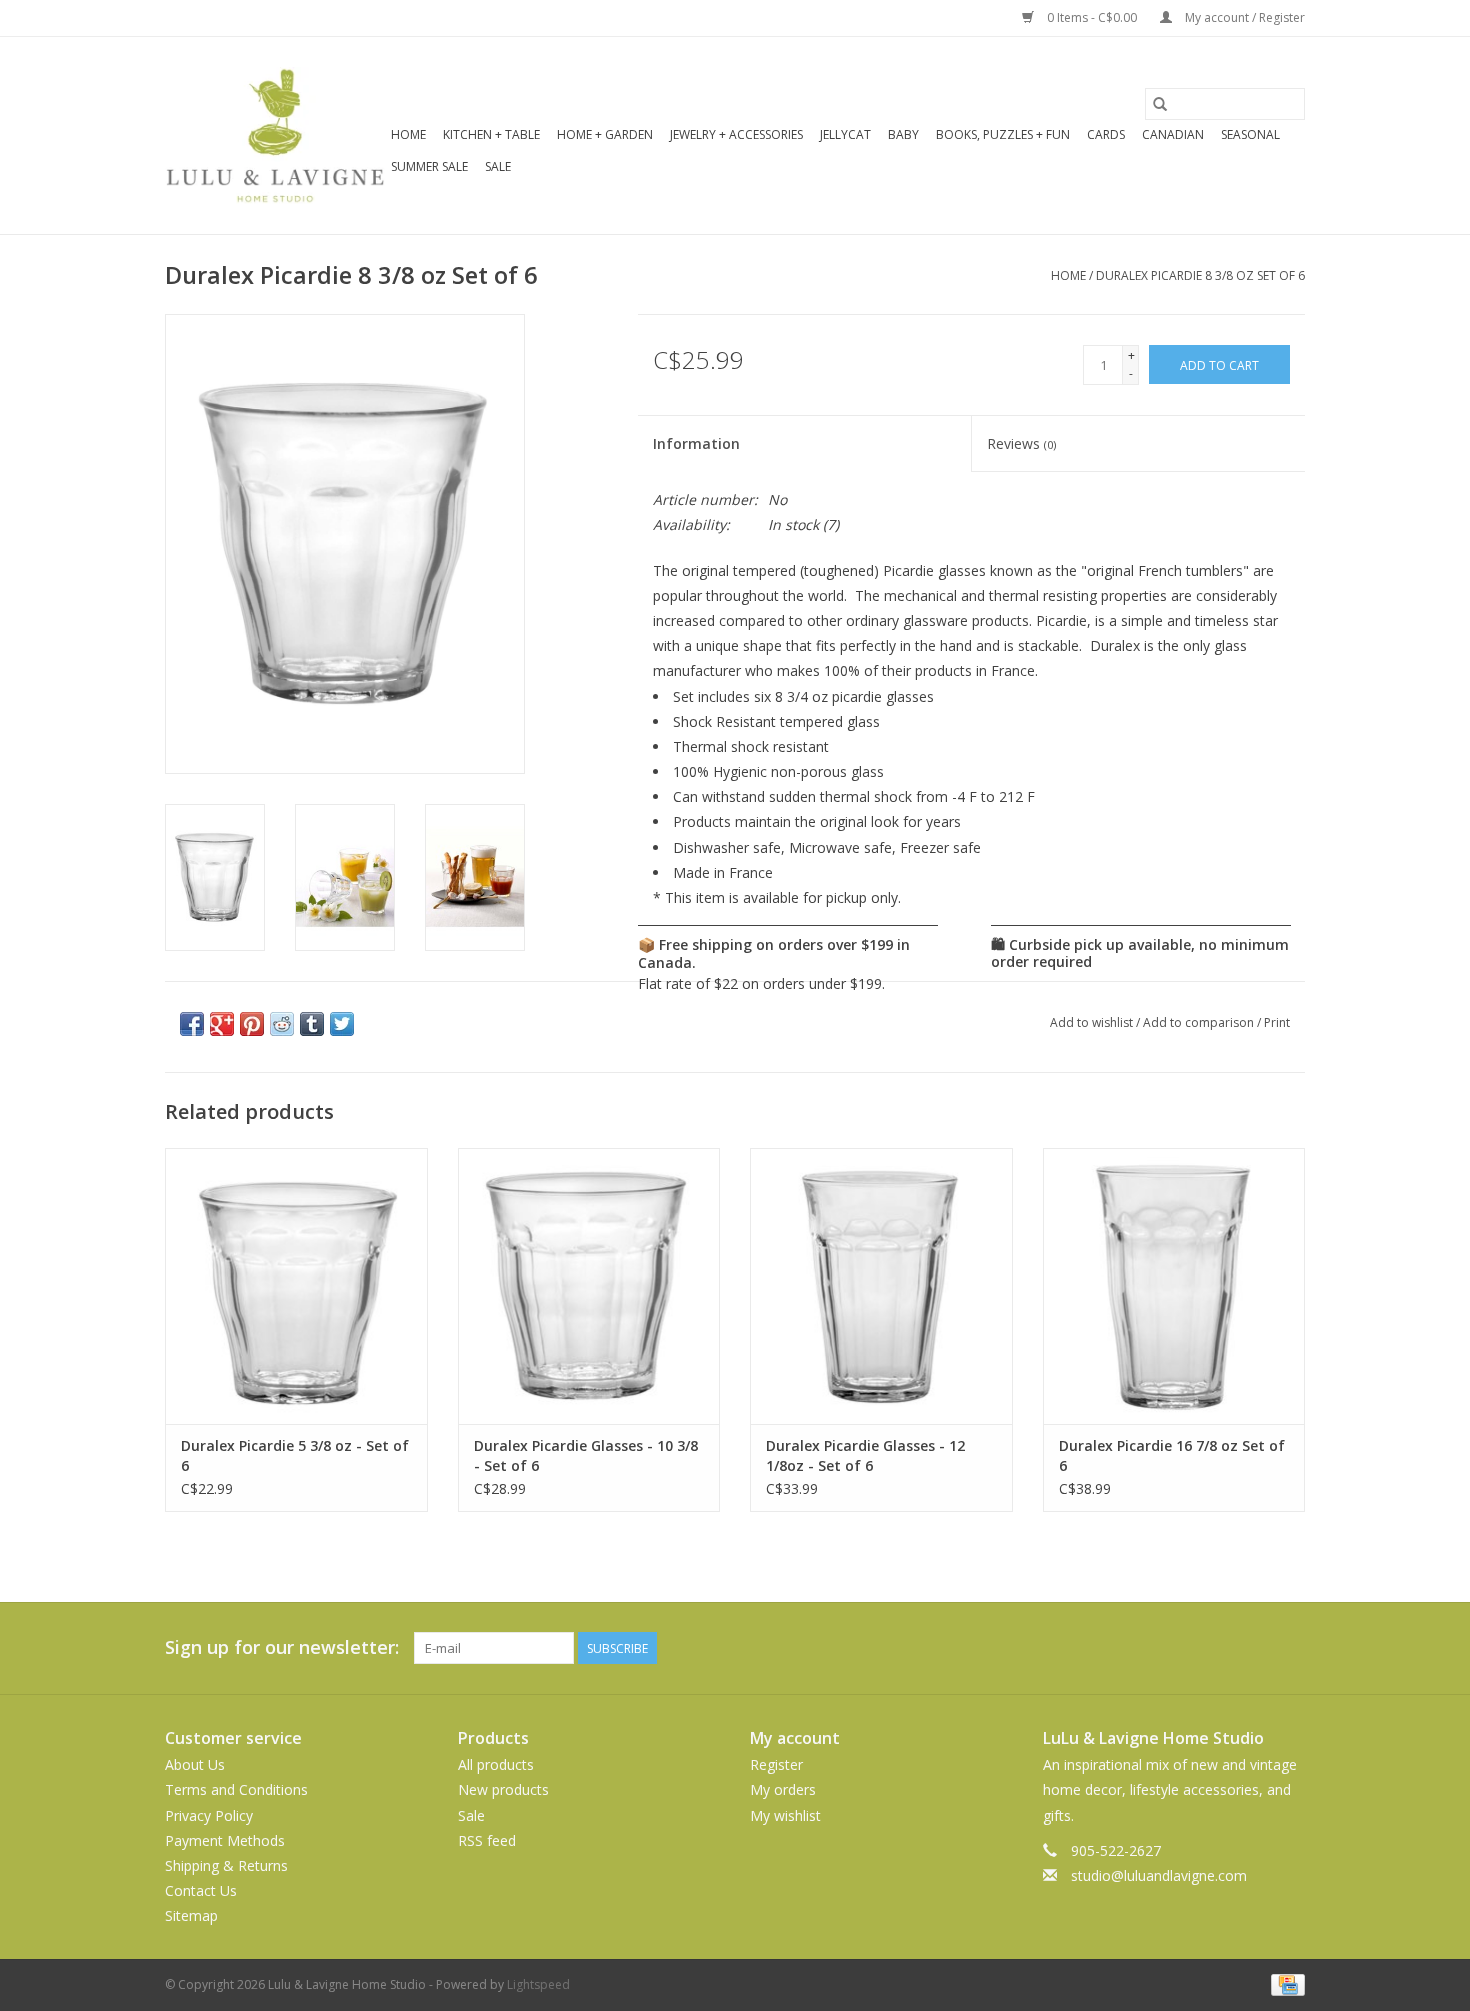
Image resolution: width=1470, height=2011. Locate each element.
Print (1277, 1022)
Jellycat (845, 134)
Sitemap (191, 1915)
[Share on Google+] (222, 1024)
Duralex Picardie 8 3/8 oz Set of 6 (1200, 275)
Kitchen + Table (491, 134)
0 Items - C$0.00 (1092, 17)
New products (503, 1789)
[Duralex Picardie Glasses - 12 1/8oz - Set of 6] (881, 1285)
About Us (195, 1764)
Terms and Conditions (236, 1789)
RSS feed (487, 1840)
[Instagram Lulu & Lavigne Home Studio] (1289, 1648)
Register (776, 1764)
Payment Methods (225, 1840)
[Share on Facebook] (192, 1024)
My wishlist (785, 1815)
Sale (498, 166)
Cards (1106, 134)
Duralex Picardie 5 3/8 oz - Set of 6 (295, 1455)
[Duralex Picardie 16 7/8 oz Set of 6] (1174, 1285)
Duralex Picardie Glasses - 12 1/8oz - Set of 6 (865, 1455)
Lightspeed (538, 1984)
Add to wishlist (1093, 1022)
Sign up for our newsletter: (282, 1647)
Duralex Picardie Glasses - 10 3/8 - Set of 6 (586, 1455)
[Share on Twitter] (342, 1024)
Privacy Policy (209, 1815)
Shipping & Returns (226, 1865)
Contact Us (201, 1890)
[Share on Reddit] (282, 1024)
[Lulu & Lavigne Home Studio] (275, 135)
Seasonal (1250, 134)
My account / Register (1243, 17)
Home (408, 134)
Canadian (1173, 134)
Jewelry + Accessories (736, 134)
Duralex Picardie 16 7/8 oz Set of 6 (1172, 1455)
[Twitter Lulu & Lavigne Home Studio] (1253, 1648)
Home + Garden (605, 134)
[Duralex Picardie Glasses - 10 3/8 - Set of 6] (589, 1285)
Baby (903, 134)
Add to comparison (1200, 1022)
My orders (783, 1789)
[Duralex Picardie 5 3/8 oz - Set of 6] (296, 1285)
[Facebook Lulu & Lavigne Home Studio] (1217, 1648)
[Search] (1160, 104)
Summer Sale (429, 166)
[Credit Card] (1284, 1983)
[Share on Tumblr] (312, 1024)
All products (496, 1764)
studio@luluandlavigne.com (1159, 1875)
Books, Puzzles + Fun (1003, 134)
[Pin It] (252, 1024)
